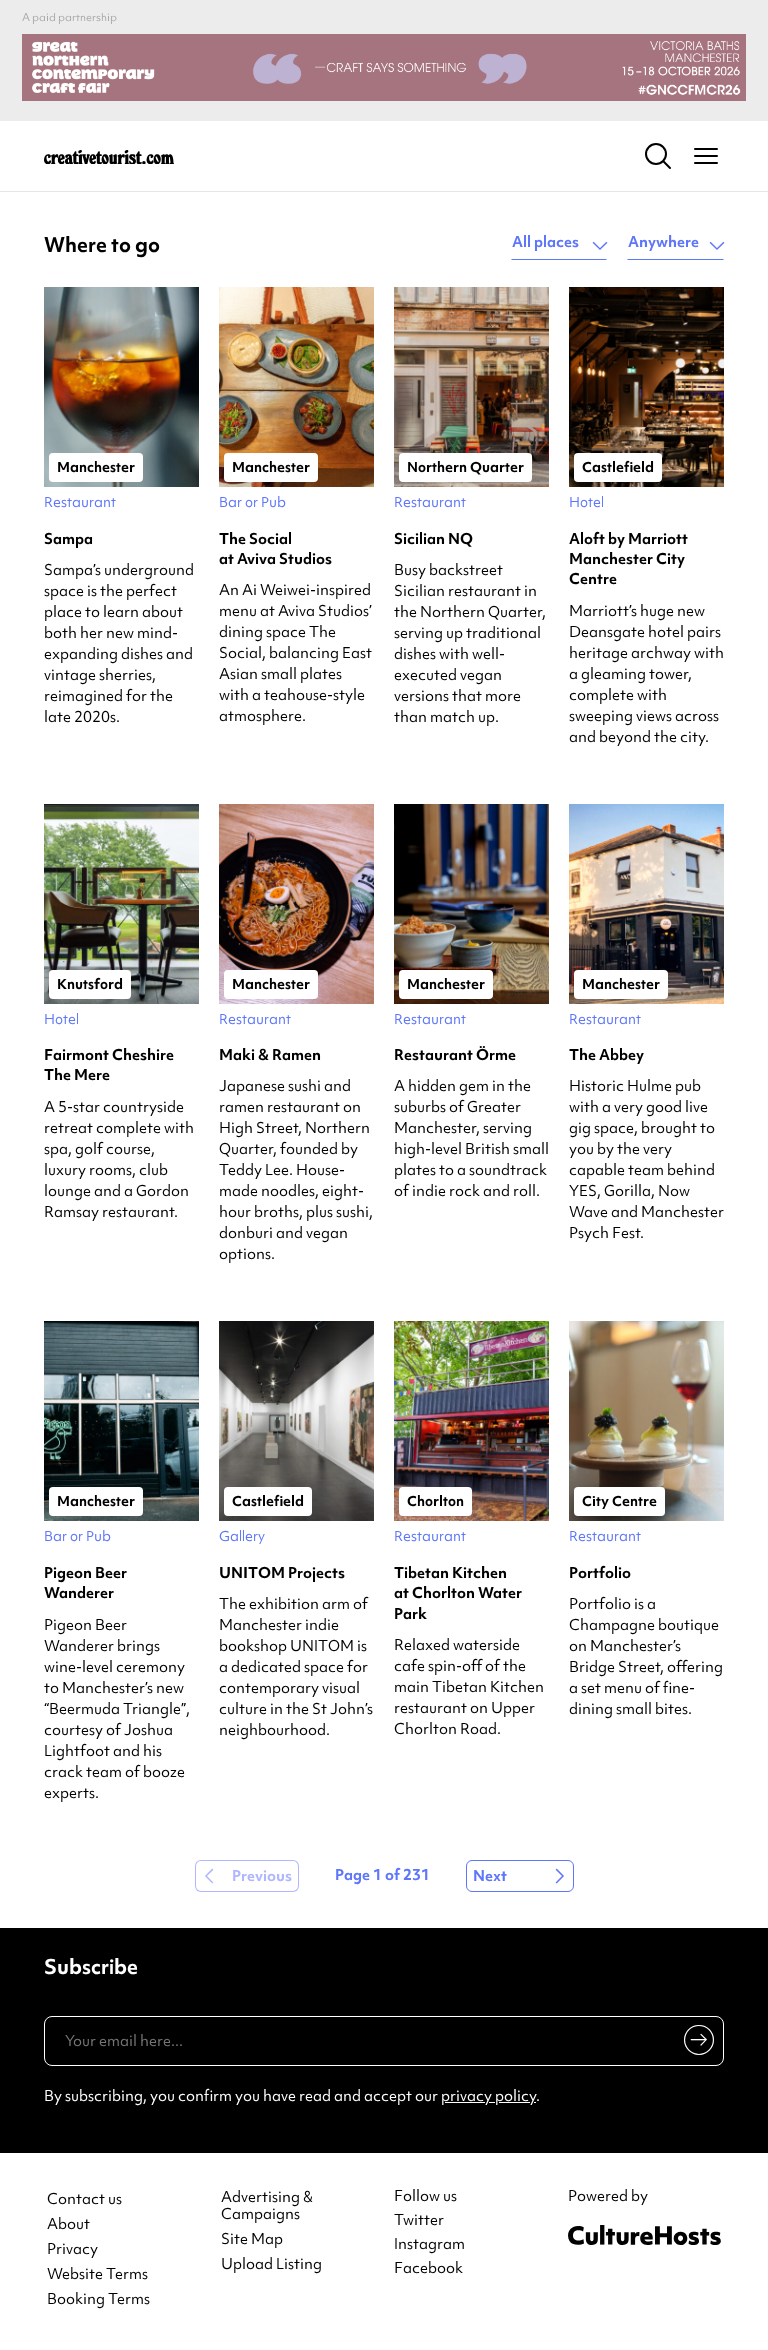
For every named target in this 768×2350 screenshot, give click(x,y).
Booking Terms (98, 2299)
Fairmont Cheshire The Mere (109, 1065)
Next (490, 1876)
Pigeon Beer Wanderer (85, 1583)
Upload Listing (271, 2264)
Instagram (429, 2244)
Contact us (84, 2199)
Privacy (72, 2249)
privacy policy (488, 2096)
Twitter (419, 2220)
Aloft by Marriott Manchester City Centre (628, 559)
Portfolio (600, 1573)
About (68, 2224)
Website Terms (97, 2274)
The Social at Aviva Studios (275, 549)
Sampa (68, 539)
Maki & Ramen (270, 1055)
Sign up (695, 2044)
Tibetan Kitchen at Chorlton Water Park (458, 1593)
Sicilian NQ (433, 539)
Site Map (252, 2239)
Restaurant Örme (455, 1055)
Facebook (428, 2268)
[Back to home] (109, 156)
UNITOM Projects (282, 1573)
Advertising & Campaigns (267, 2206)
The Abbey (606, 1055)
